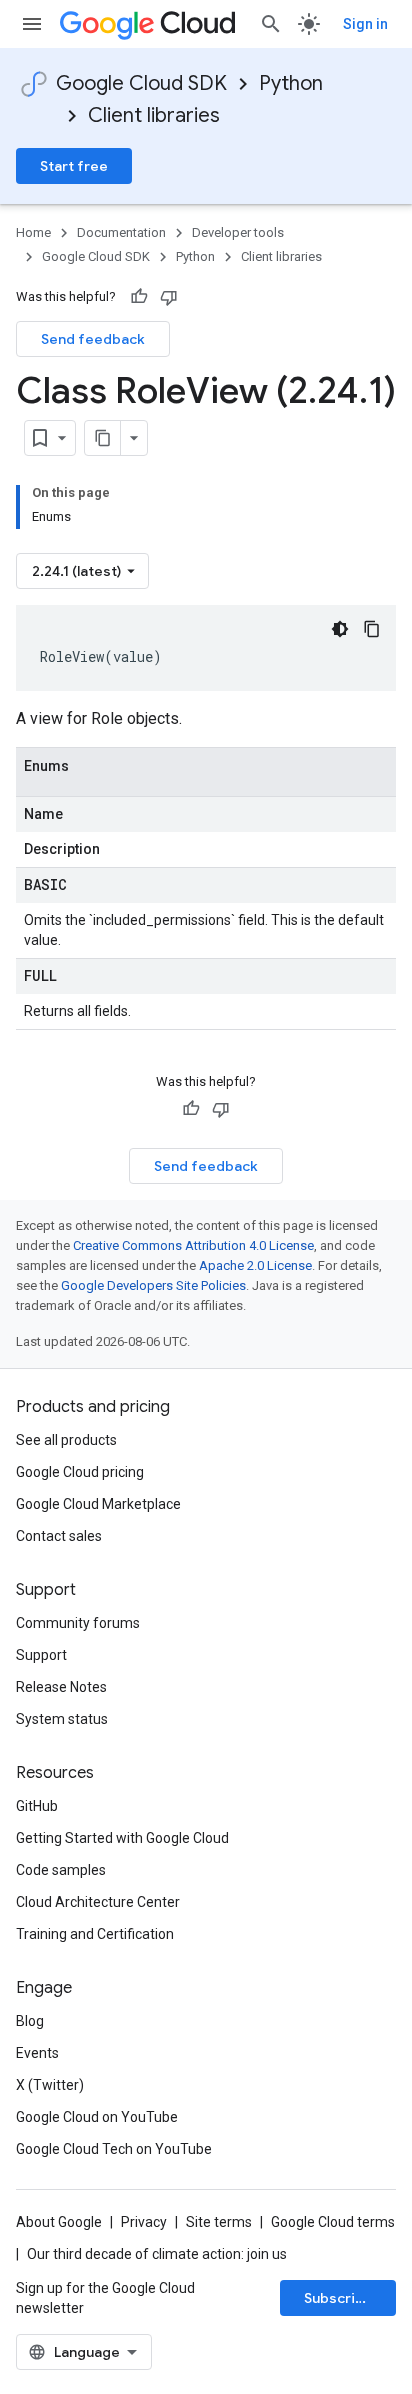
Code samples (61, 1870)
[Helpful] (139, 297)
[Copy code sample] (372, 629)
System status (62, 1719)
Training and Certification (95, 1934)
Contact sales (59, 1536)
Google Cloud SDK (141, 83)
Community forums (78, 1623)
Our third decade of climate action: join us (157, 2254)
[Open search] (271, 24)
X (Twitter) (50, 2085)
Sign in (365, 24)
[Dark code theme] (340, 629)
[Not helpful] (169, 297)
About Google (59, 2222)
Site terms (219, 2222)
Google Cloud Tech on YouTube (114, 2149)
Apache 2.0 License (255, 1265)
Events (37, 2053)
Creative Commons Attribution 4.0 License (193, 1245)
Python (291, 83)
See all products (66, 1440)
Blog (30, 2021)
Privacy (144, 2222)
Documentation (121, 232)
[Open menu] (32, 24)
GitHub (37, 1806)
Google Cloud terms (333, 2222)
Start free (74, 166)
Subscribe (338, 2298)
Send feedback (93, 339)
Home (33, 232)
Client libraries (154, 115)
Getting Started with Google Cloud (122, 1838)
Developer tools (238, 232)
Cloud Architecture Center (98, 1902)
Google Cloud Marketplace (98, 1504)
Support (41, 1655)
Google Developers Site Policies (153, 1285)
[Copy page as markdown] (103, 438)
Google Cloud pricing (80, 1472)
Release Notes (61, 1687)
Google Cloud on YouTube (97, 2117)
